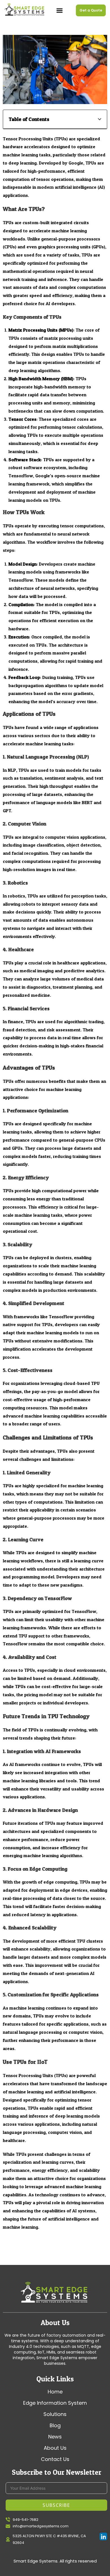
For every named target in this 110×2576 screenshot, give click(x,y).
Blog (55, 2426)
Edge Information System (55, 2403)
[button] (60, 10)
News (55, 2437)
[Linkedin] (103, 2536)
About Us (55, 2448)
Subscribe (56, 2505)
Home (55, 2392)
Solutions (55, 2414)
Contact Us (55, 2459)
